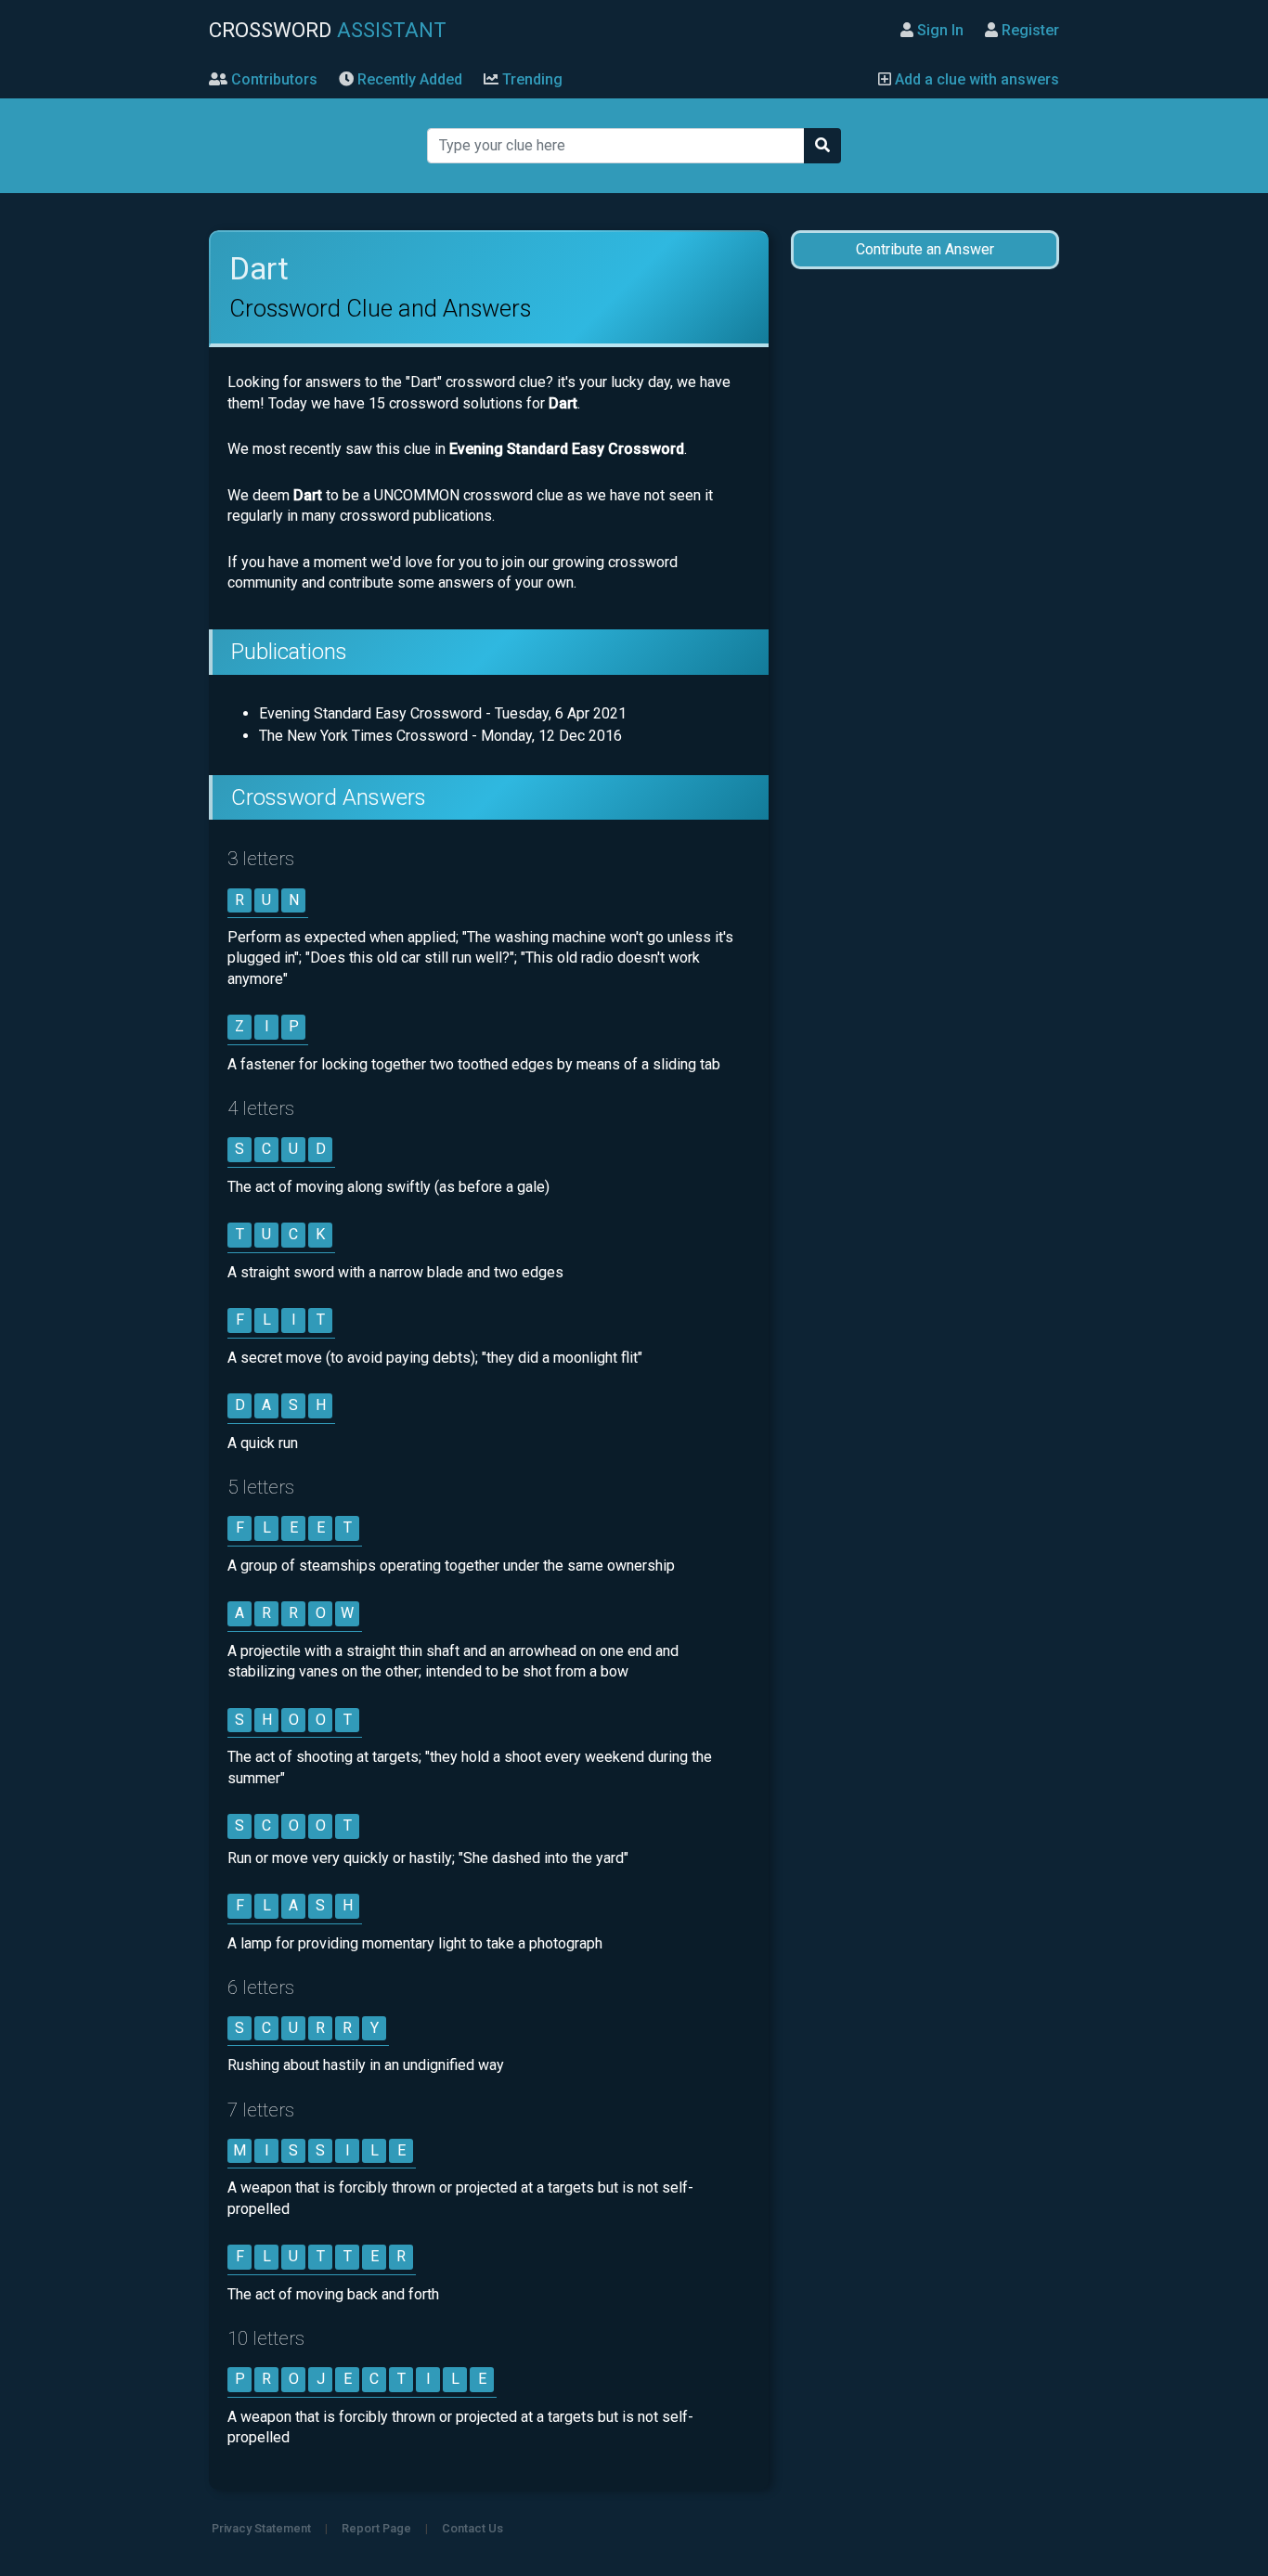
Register (1029, 30)
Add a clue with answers (975, 79)
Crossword (328, 30)
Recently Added (408, 79)
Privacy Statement (261, 2528)
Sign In (938, 30)
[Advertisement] (925, 577)
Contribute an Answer (925, 249)
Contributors (272, 79)
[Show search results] (822, 146)
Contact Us (472, 2528)
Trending (530, 79)
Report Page (376, 2528)
